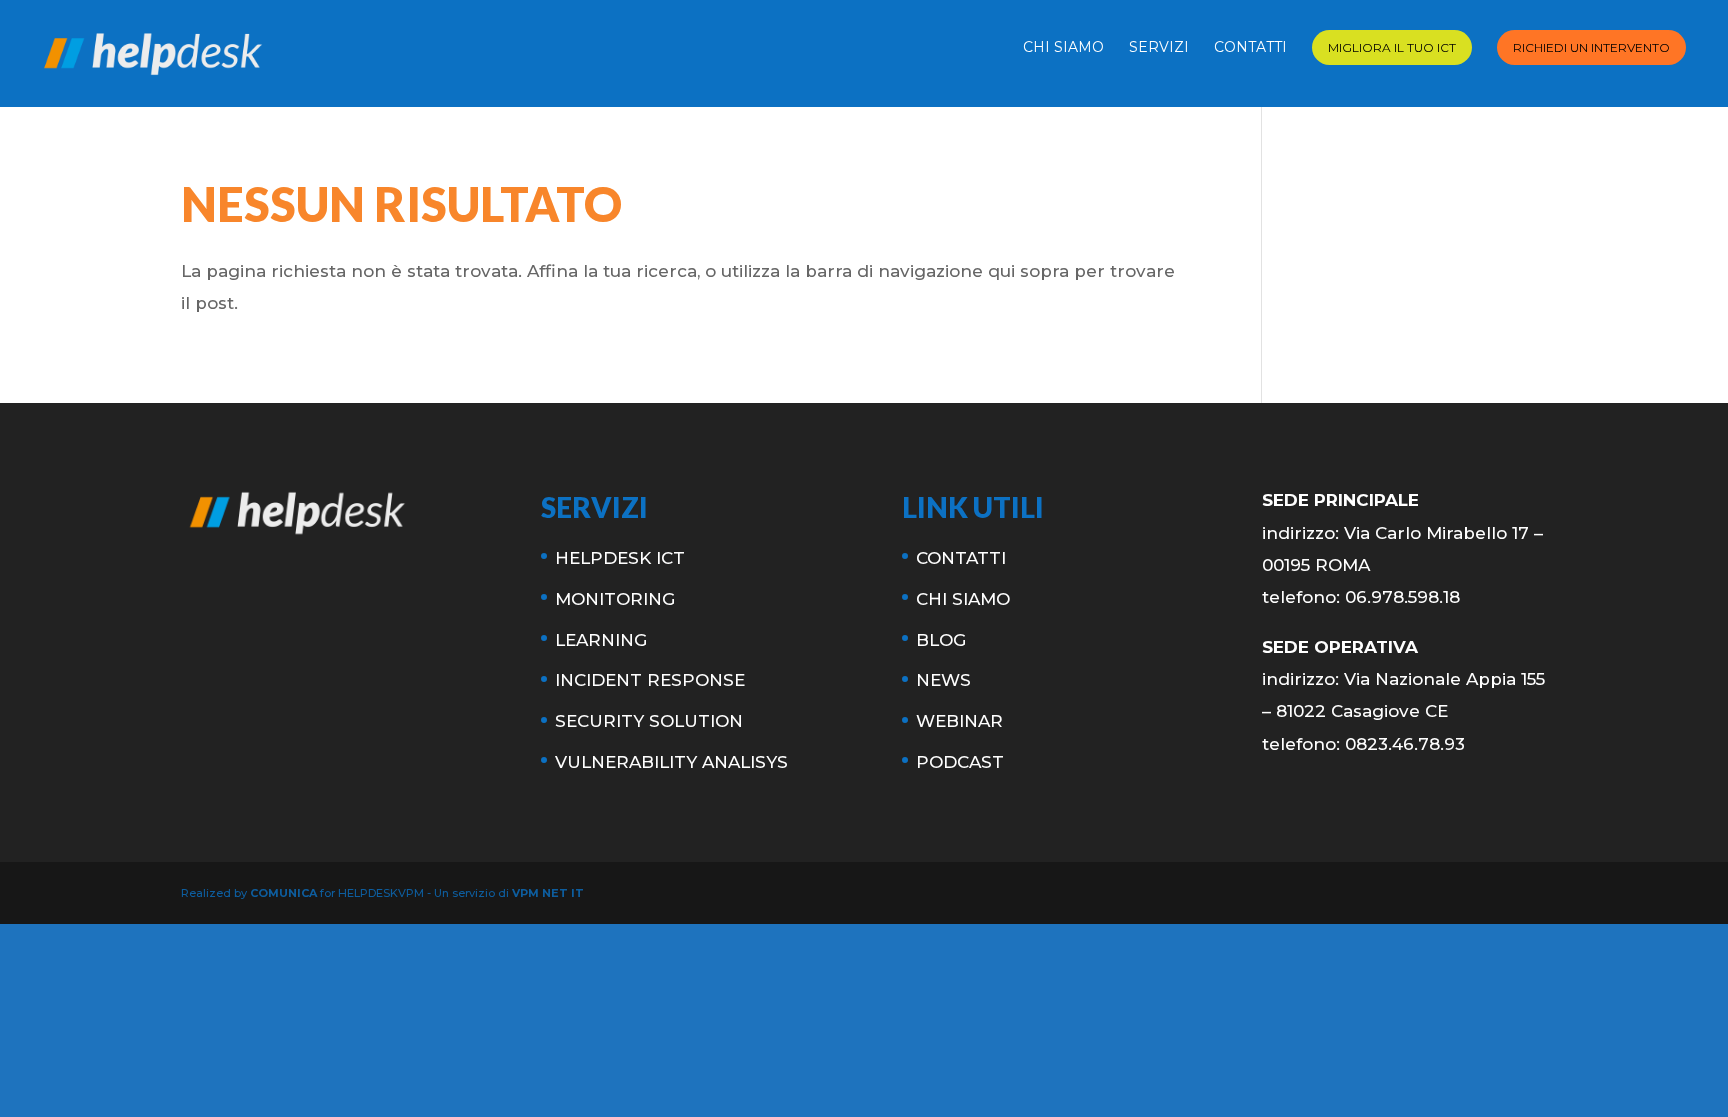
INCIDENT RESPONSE (650, 680)
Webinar (959, 721)
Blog (941, 640)
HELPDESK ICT (620, 558)
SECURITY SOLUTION (649, 721)
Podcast (960, 762)
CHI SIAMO (1063, 48)
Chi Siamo (963, 599)
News (943, 680)
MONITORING (615, 599)
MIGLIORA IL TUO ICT (1392, 47)
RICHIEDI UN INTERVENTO (1591, 47)
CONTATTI (1250, 48)
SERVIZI (1159, 48)
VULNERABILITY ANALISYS (671, 762)
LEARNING (601, 640)
